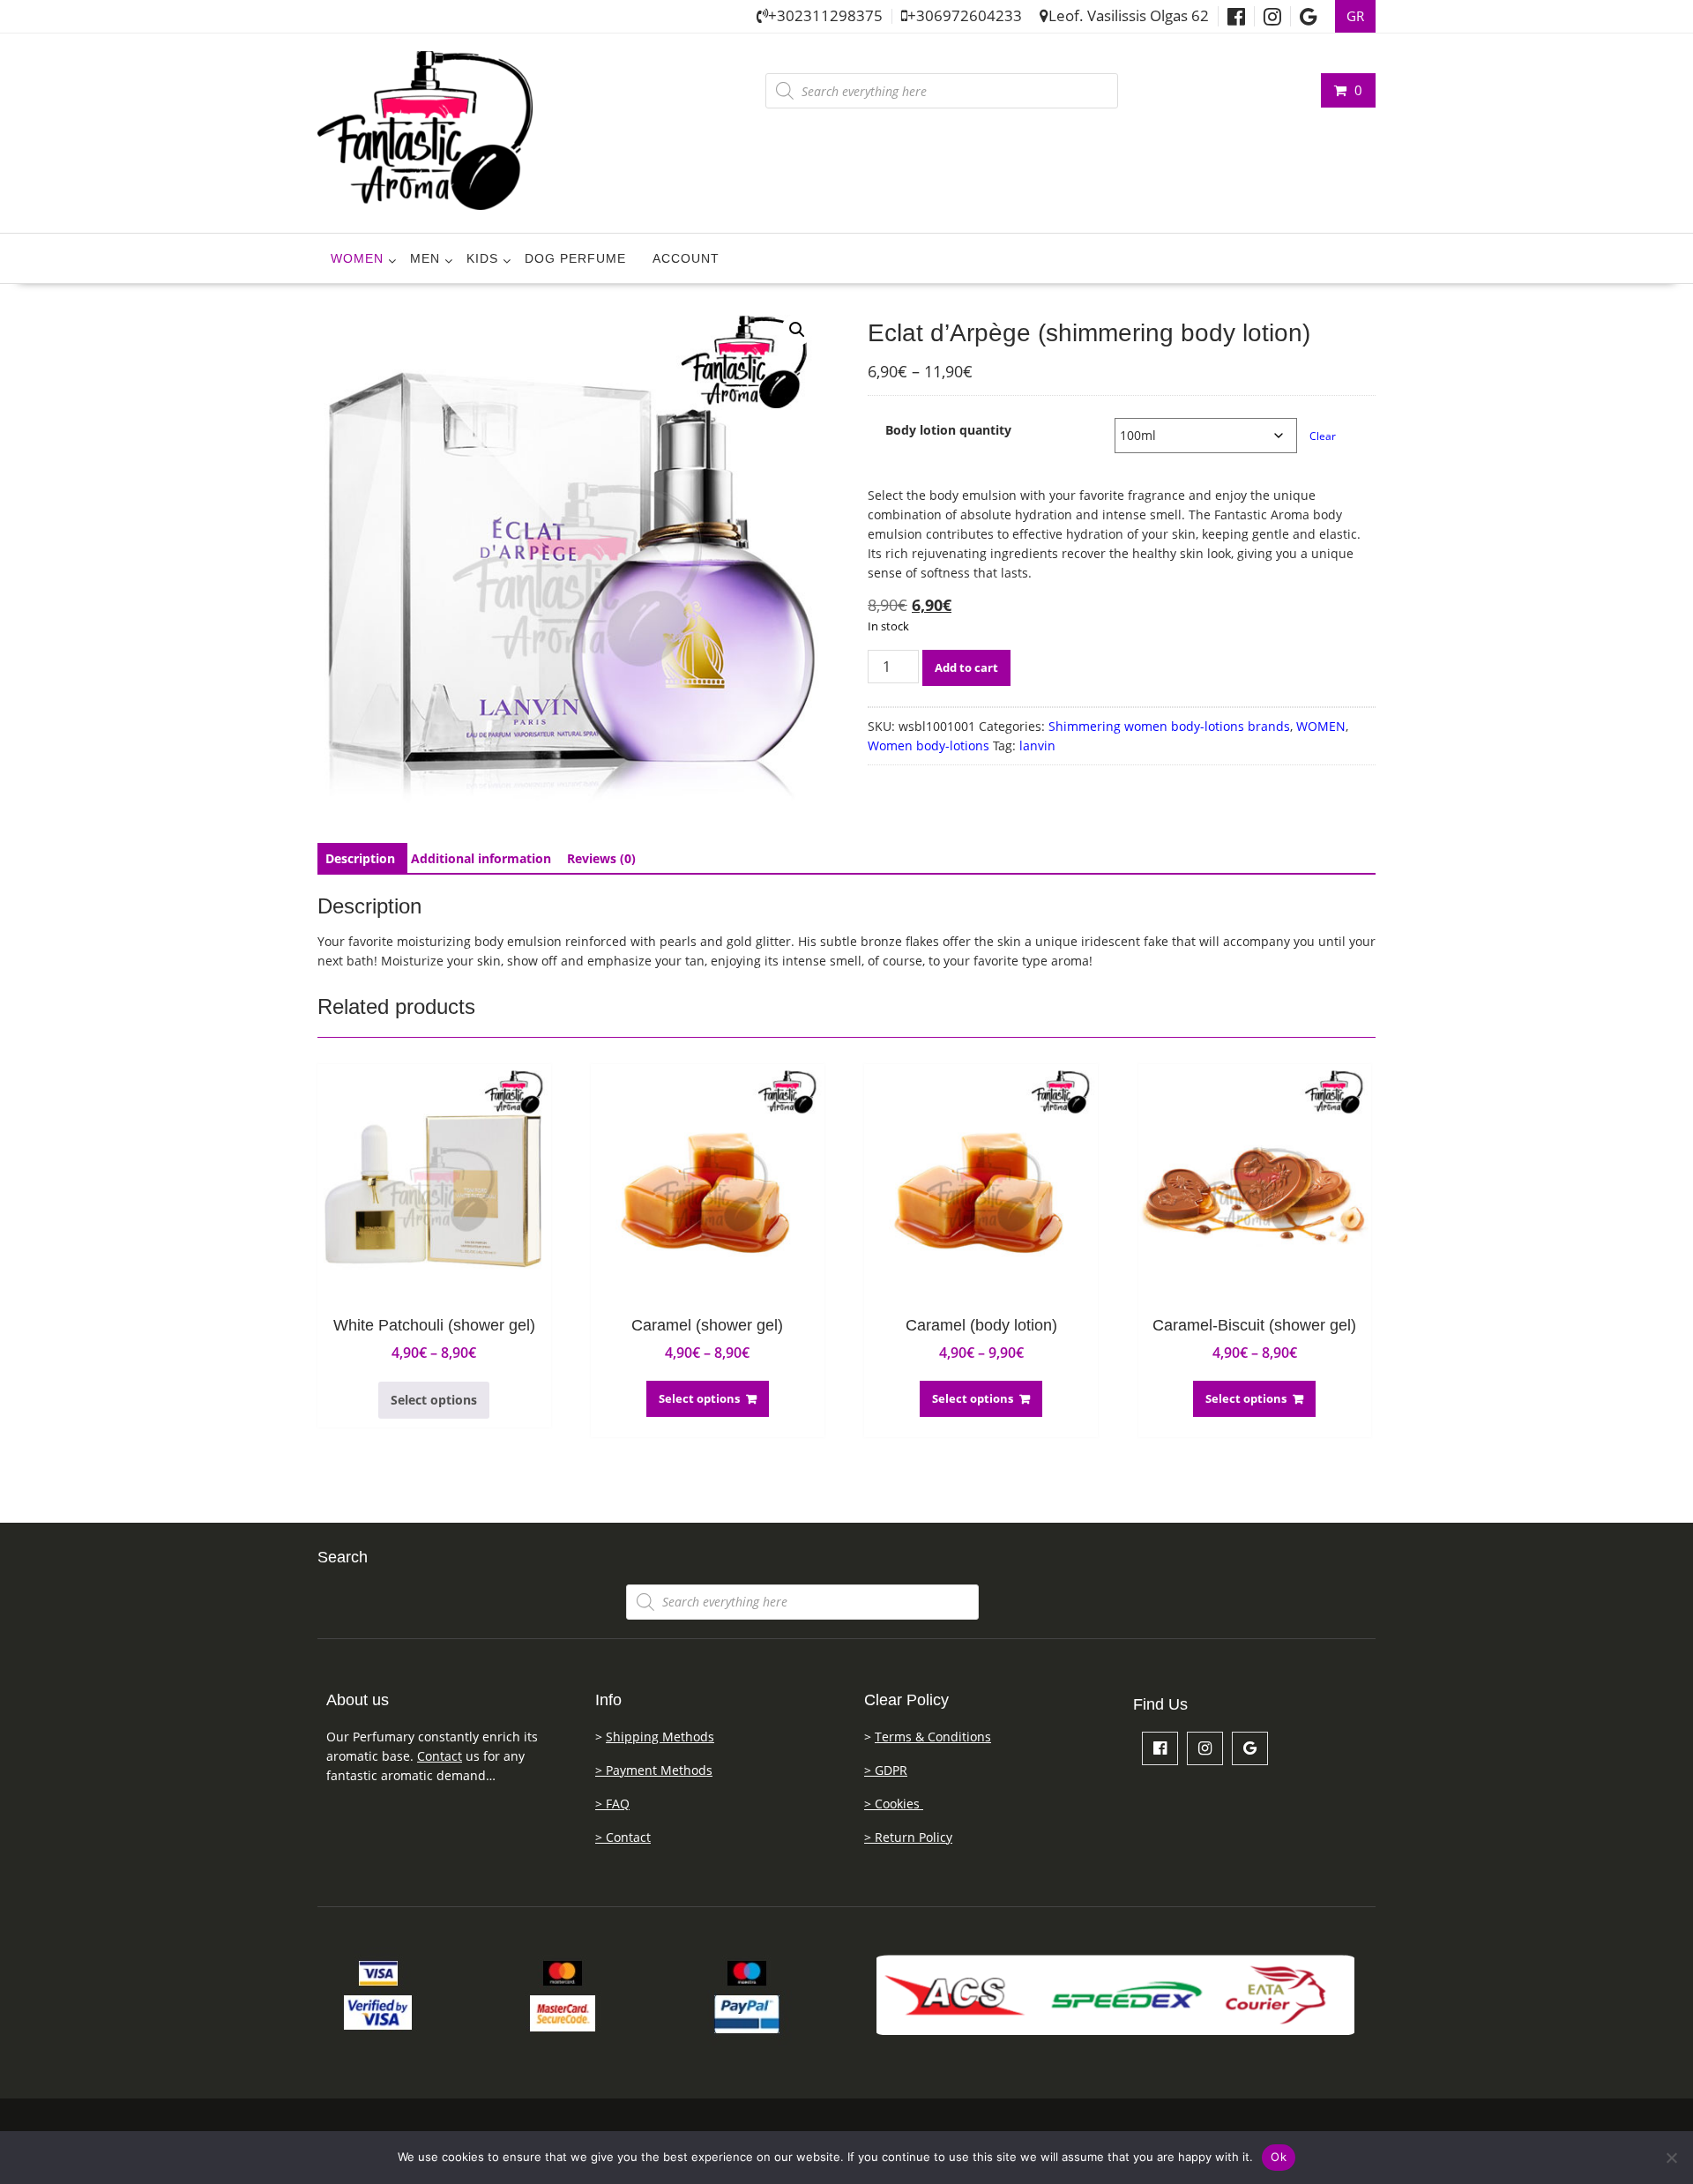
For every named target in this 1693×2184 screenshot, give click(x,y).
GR (1355, 16)
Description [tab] (360, 858)
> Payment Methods (654, 1770)
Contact (440, 1756)
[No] (1671, 2158)
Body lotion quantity (948, 430)
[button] (797, 330)
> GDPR (886, 1770)
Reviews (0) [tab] (601, 858)
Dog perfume (575, 258)
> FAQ (612, 1804)
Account (686, 258)
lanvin (1037, 745)
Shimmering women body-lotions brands (1169, 726)
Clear (1323, 436)
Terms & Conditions (933, 1737)
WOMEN (357, 258)
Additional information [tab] (481, 858)
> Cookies (894, 1804)
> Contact (623, 1837)
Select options (434, 1400)
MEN (425, 258)
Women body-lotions (929, 745)
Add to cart (966, 667)
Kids (482, 258)
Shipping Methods (660, 1737)
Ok (1279, 2157)
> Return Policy (908, 1837)
